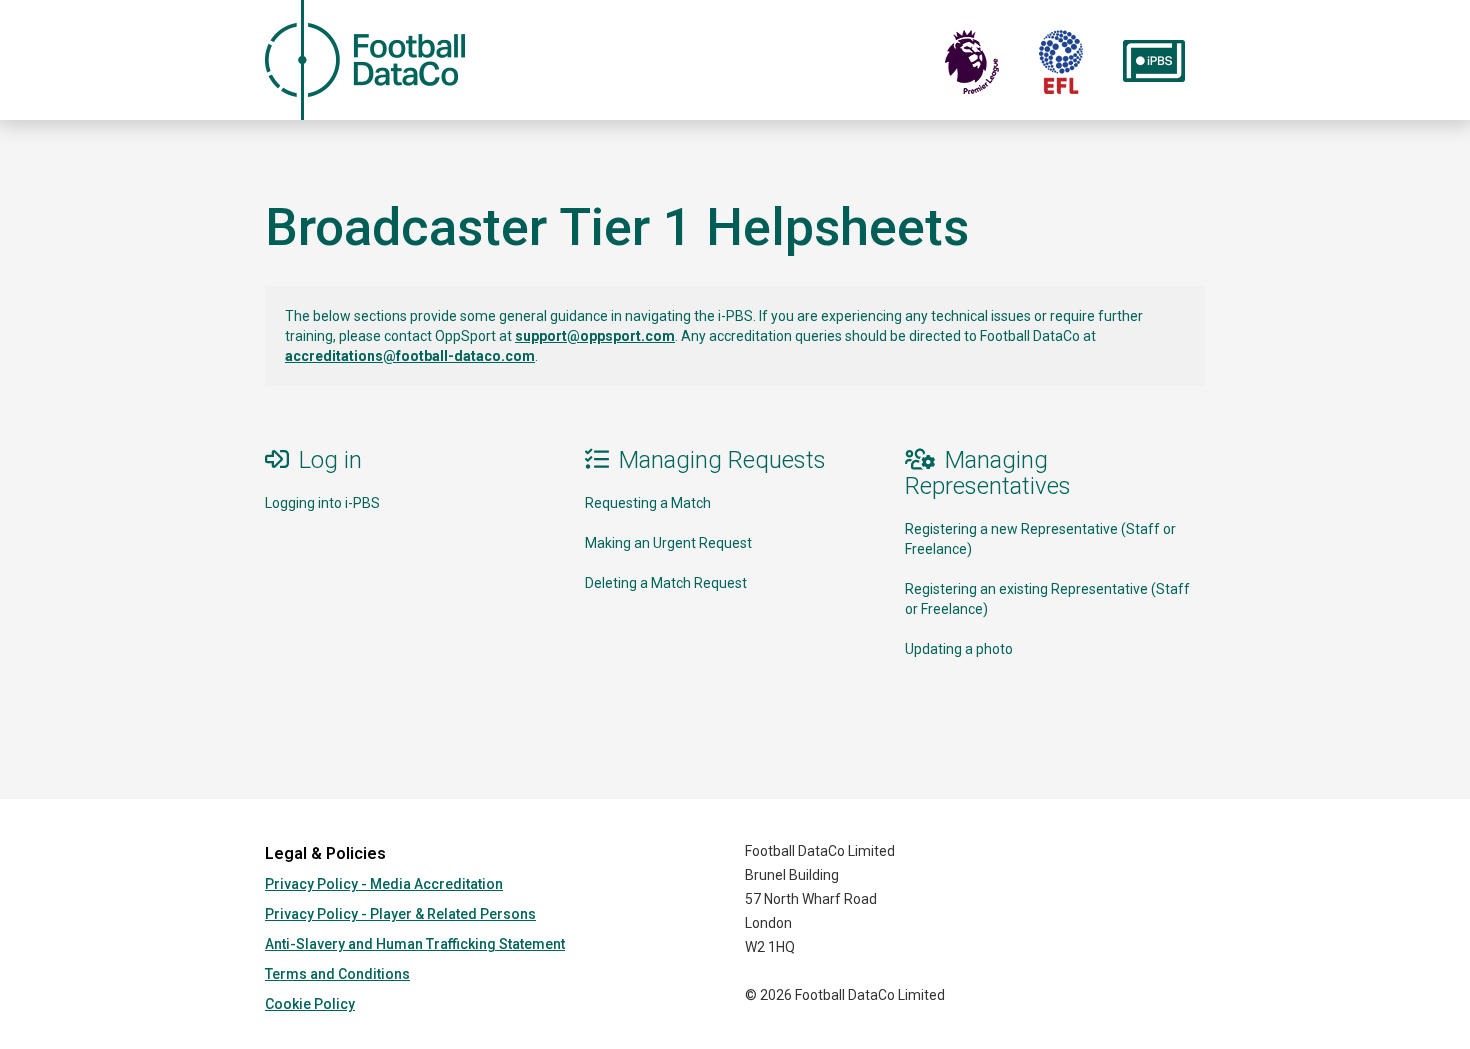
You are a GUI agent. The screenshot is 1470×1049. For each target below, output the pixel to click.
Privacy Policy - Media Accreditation (384, 884)
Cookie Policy (310, 1004)
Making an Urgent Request (668, 543)
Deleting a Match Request (666, 583)
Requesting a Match (648, 503)
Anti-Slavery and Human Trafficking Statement (415, 944)
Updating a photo (959, 649)
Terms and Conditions (337, 974)
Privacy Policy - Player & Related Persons (400, 914)
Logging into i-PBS (322, 503)
